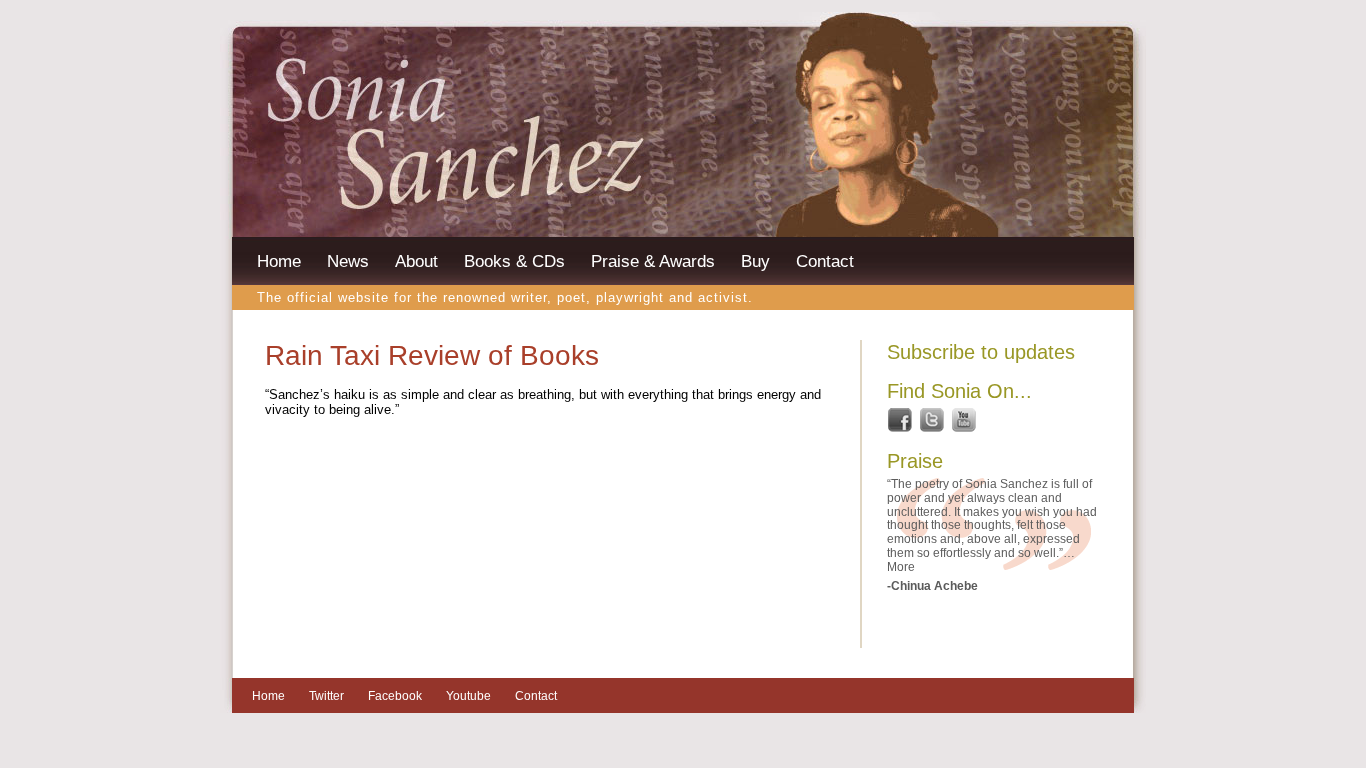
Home (279, 261)
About (416, 261)
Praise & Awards (653, 261)
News (348, 261)
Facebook (395, 696)
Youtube (468, 696)
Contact (825, 261)
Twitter (326, 696)
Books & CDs (514, 261)
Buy (755, 261)
